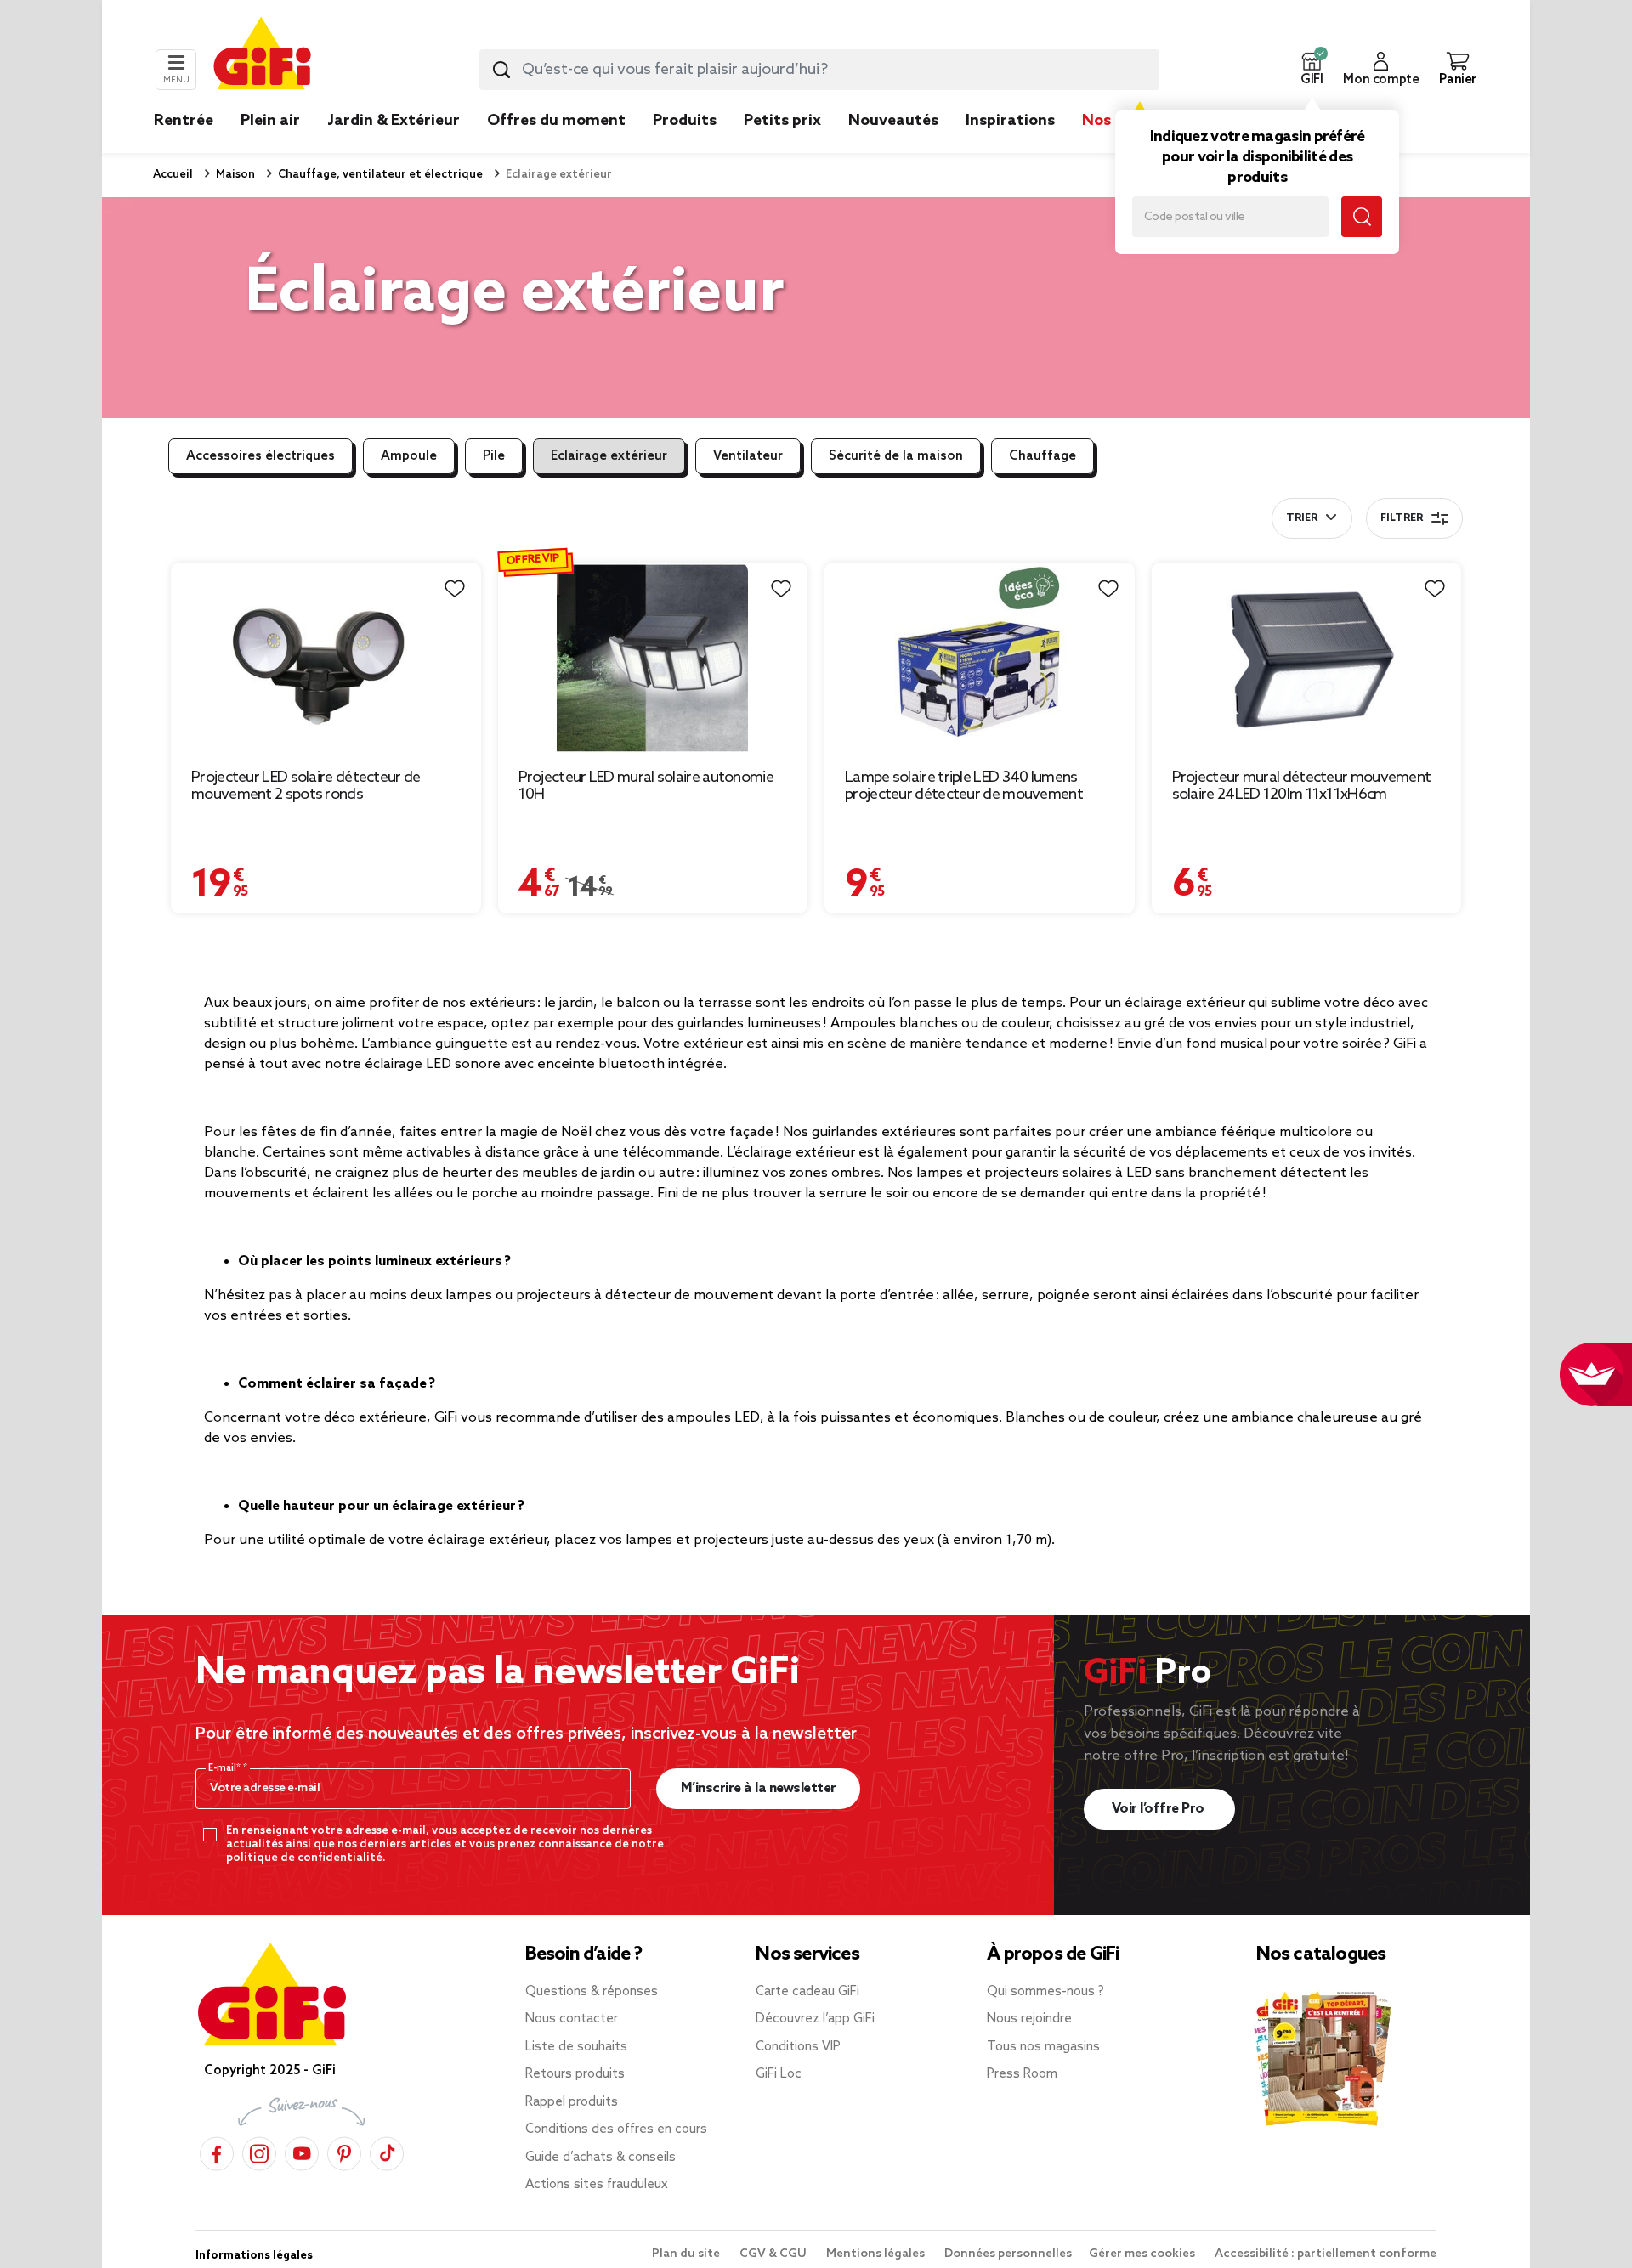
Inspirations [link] (1010, 121)
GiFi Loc (779, 2074)
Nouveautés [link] (893, 121)
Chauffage (1043, 456)
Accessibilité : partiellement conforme (1326, 2254)
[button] (1312, 70)
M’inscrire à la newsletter (759, 1788)
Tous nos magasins (1043, 2047)
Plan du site (687, 2254)
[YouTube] (302, 2153)
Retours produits (575, 2074)
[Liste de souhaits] (455, 589)
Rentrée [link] (184, 121)
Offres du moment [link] (556, 121)
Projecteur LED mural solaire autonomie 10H (646, 786)
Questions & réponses (592, 1992)
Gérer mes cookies (1143, 2254)
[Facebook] (217, 2153)
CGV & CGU (774, 2254)
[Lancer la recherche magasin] (1362, 217)
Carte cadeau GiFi (807, 1992)
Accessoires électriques (261, 456)
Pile (494, 456)
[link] (685, 146)
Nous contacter (572, 2019)
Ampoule (409, 456)
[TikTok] (387, 2153)
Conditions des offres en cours (616, 2129)
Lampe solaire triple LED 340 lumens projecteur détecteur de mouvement (964, 786)
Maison (234, 175)
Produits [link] (685, 121)
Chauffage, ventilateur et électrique (379, 175)
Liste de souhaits (576, 2047)
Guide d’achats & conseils (601, 2158)
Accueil (173, 175)
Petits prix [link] (782, 121)
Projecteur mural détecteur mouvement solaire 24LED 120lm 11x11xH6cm (1302, 786)
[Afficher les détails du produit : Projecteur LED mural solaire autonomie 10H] (653, 658)
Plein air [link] (270, 121)
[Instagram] (259, 2153)
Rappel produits (572, 2102)
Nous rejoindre (1029, 2019)
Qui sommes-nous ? (1045, 1992)
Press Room (1022, 2074)
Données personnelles (1008, 2254)
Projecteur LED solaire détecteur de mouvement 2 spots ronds (306, 786)
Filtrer (1402, 518)
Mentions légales (877, 2254)
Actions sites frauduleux (597, 2185)
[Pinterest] (344, 2153)
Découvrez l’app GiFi (815, 2019)
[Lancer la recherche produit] (501, 70)
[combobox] (819, 70)
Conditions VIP (798, 2047)
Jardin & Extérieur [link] (394, 121)
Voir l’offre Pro (1160, 1809)
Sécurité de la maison (896, 456)
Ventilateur (748, 456)
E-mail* (226, 1768)
